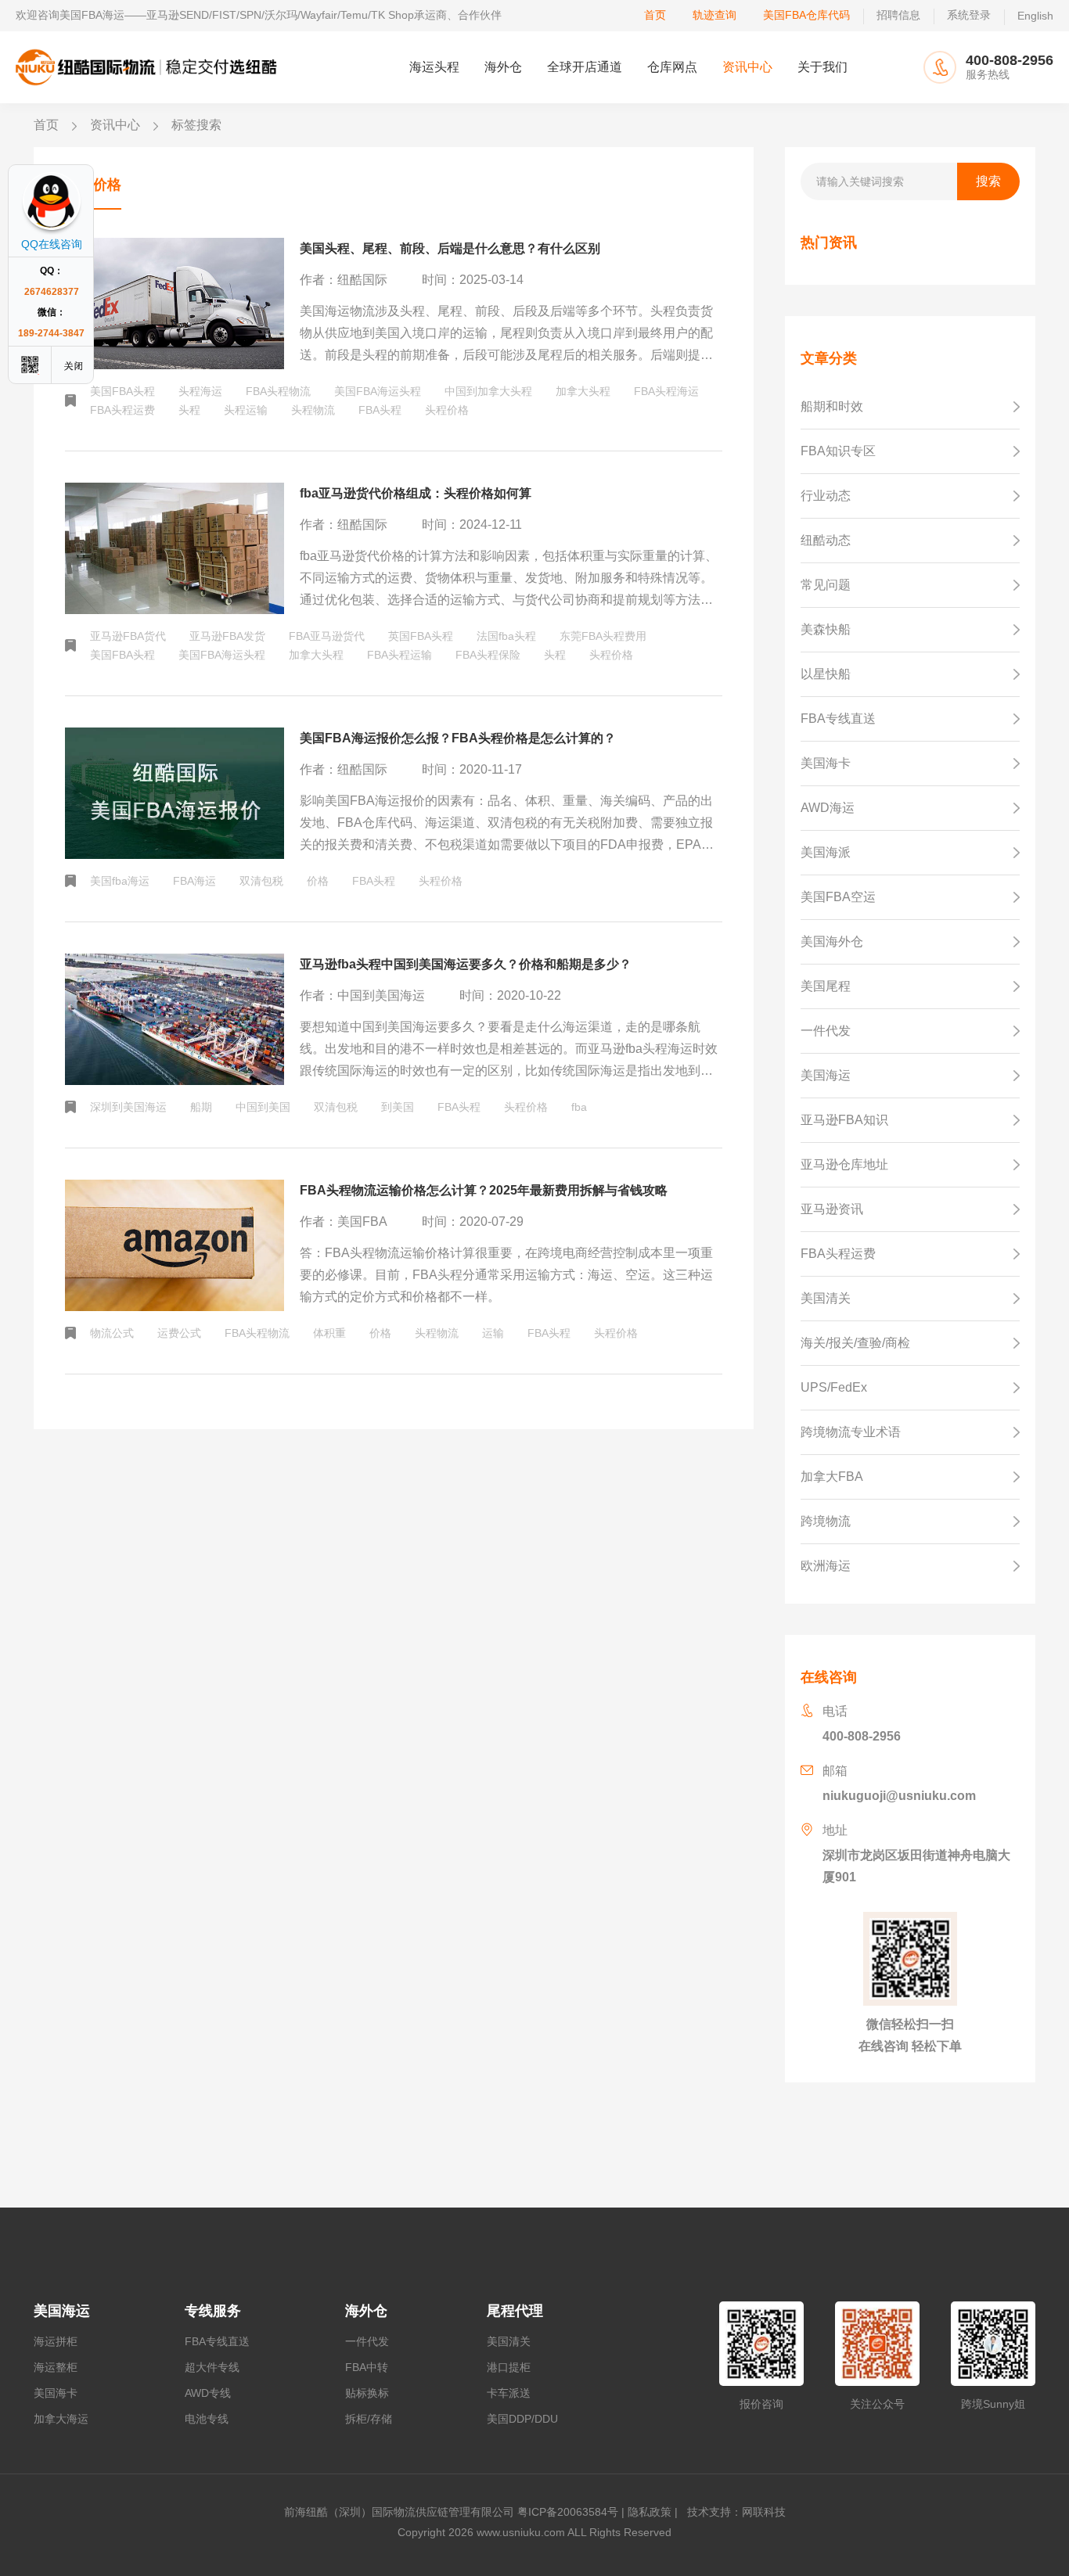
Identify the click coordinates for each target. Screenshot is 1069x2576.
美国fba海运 (120, 881)
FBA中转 (367, 2367)
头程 (189, 410)
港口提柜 (509, 2367)
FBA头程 (380, 410)
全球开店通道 (585, 67)
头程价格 (447, 410)
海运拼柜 (56, 2341)
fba (579, 1107)
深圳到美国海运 (128, 1107)
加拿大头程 (583, 391)
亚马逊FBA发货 (227, 636)
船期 (201, 1107)
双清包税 (261, 881)
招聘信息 (898, 15)
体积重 (329, 1333)
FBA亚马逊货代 (327, 636)
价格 (318, 881)
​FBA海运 (194, 881)
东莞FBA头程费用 (603, 636)
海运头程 (434, 67)
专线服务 (213, 2311)
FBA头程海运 (666, 391)
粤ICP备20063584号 (568, 2512)
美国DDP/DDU (522, 2419)
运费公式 (179, 1333)
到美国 (398, 1107)
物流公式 (112, 1333)
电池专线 (207, 2419)
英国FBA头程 (421, 636)
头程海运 (200, 391)
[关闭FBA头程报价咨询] (74, 365)
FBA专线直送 (217, 2341)
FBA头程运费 (122, 410)
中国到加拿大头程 (488, 391)
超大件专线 (212, 2367)
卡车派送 (509, 2393)
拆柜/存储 (369, 2419)
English (1035, 16)
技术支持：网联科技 (733, 2512)
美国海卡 (56, 2393)
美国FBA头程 (122, 391)
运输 (493, 1333)
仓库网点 (672, 67)
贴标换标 (367, 2393)
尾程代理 (515, 2311)
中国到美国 (263, 1107)
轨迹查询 (714, 15)
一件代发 (367, 2341)
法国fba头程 (506, 636)
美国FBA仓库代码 (806, 15)
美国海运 (62, 2311)
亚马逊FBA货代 (128, 636)
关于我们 (822, 67)
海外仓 (503, 67)
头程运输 (246, 410)
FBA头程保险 (488, 655)
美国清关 (509, 2341)
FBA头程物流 (278, 391)
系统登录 (969, 15)
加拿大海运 (61, 2419)
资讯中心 (747, 67)
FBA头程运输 (400, 655)
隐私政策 (650, 2512)
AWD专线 (208, 2393)
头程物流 (313, 410)
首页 (655, 15)
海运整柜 (56, 2367)
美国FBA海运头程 (378, 391)
